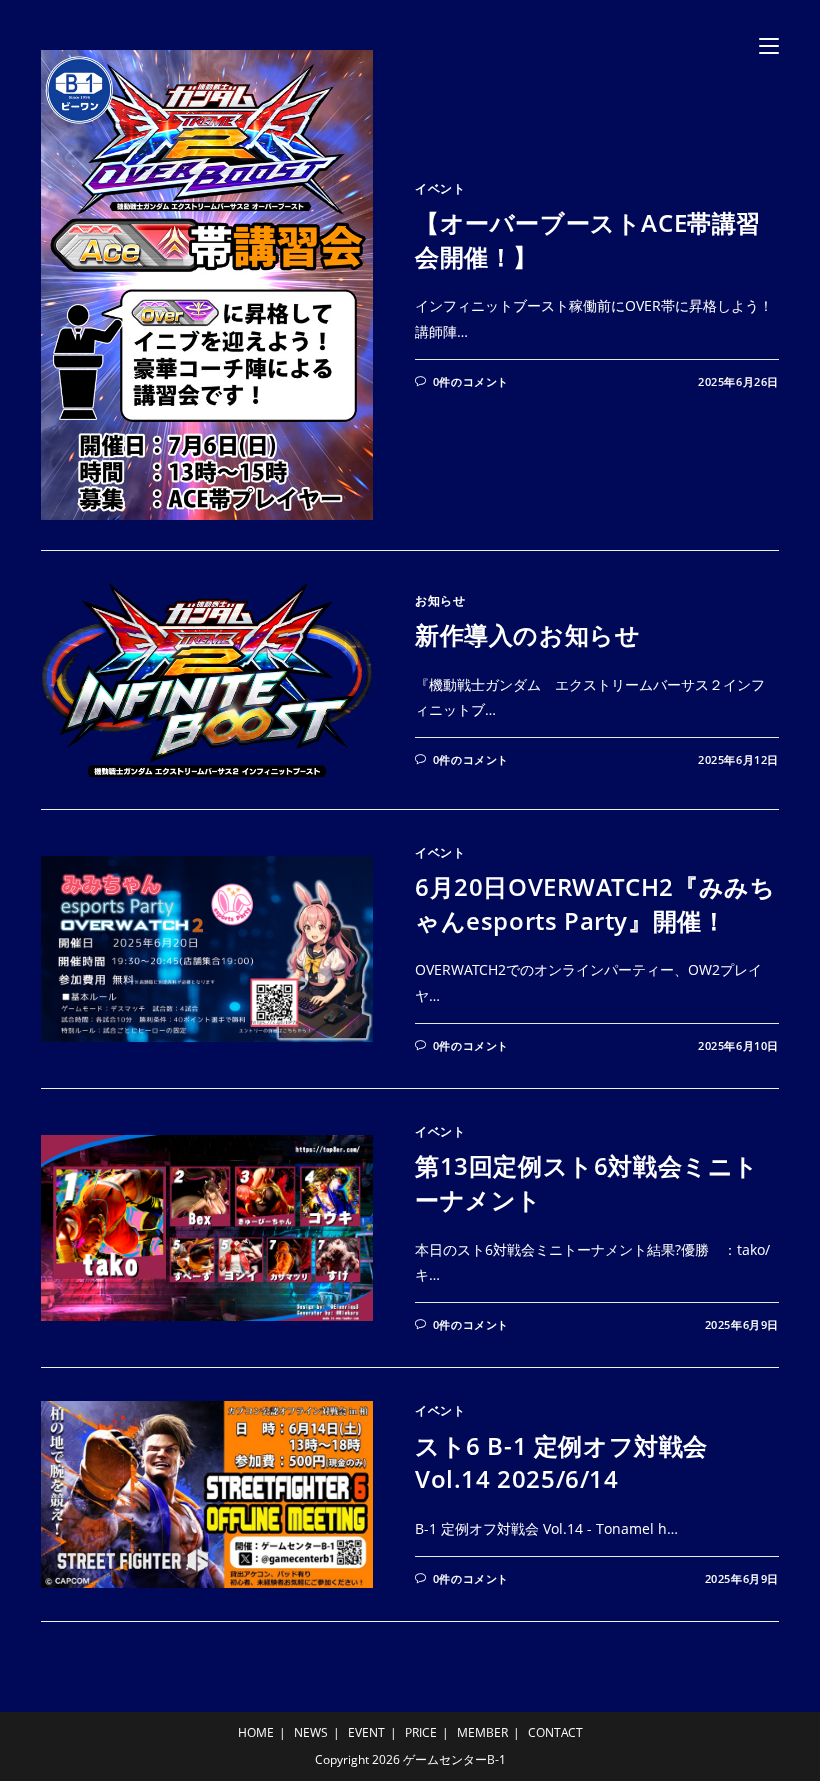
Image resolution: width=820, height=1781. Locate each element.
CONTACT (555, 1732)
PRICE (421, 1732)
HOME (256, 1732)
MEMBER (482, 1732)
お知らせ (440, 600)
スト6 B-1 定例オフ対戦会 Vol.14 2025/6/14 (561, 1462)
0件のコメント (471, 381)
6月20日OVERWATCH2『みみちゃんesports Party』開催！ (595, 903)
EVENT (366, 1732)
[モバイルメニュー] (769, 44)
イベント (440, 188)
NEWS (311, 1732)
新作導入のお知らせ (527, 634)
